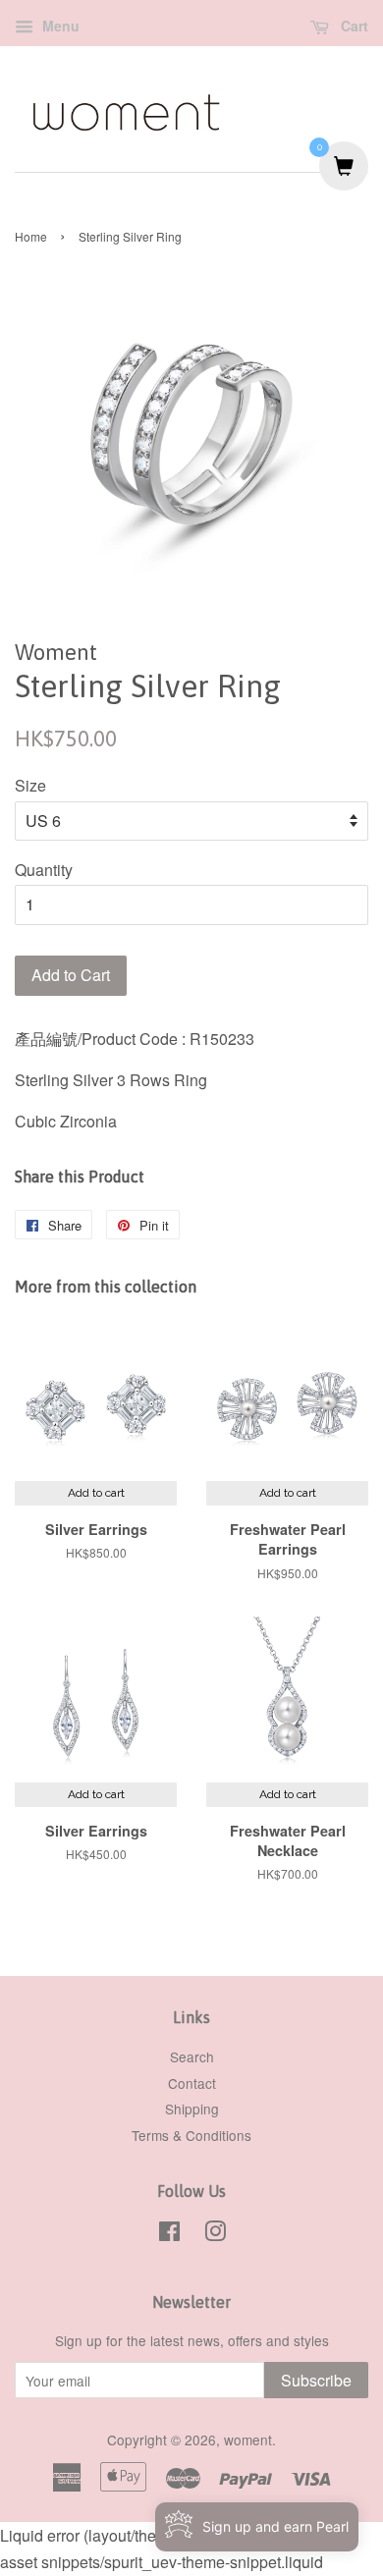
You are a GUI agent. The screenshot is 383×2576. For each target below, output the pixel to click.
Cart (353, 26)
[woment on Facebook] (169, 2234)
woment (248, 2439)
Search (192, 2056)
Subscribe (316, 2380)
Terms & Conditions (191, 2135)
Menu (59, 26)
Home (31, 236)
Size (30, 785)
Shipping (192, 2109)
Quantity (44, 870)
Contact (192, 2083)
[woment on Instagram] (215, 2234)
